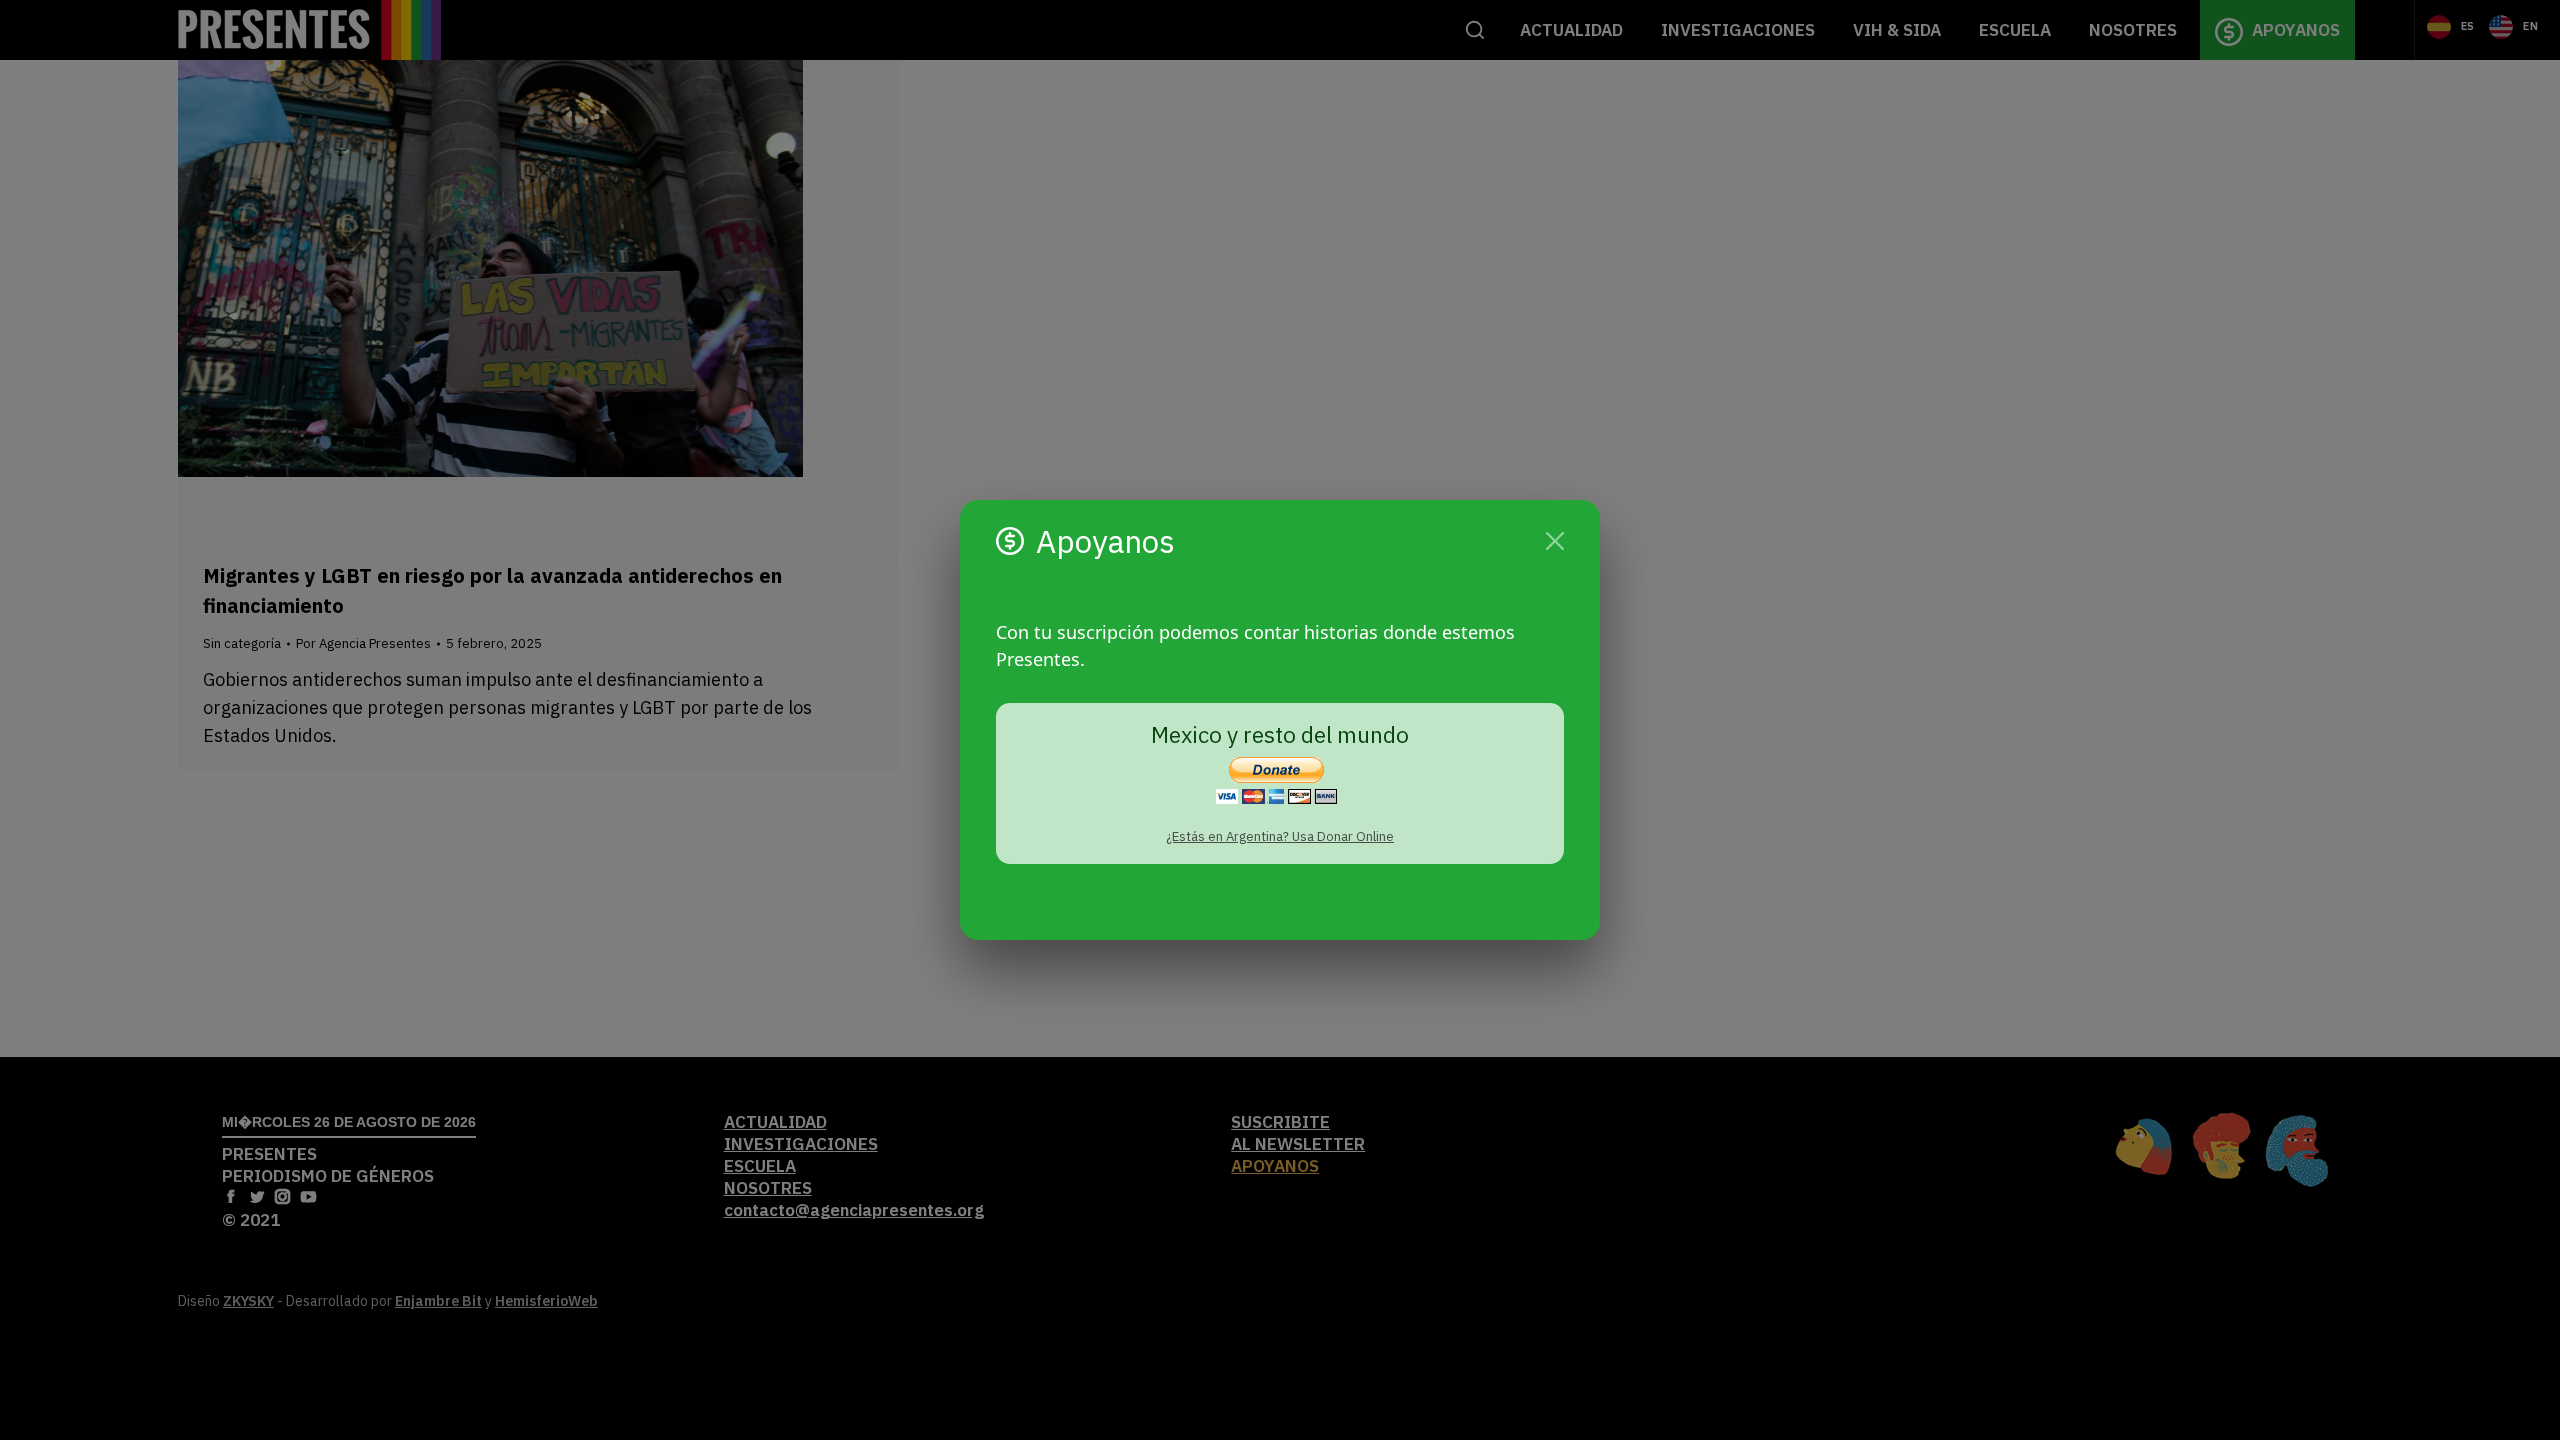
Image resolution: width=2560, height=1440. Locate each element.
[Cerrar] (1555, 541)
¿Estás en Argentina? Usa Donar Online (1280, 836)
